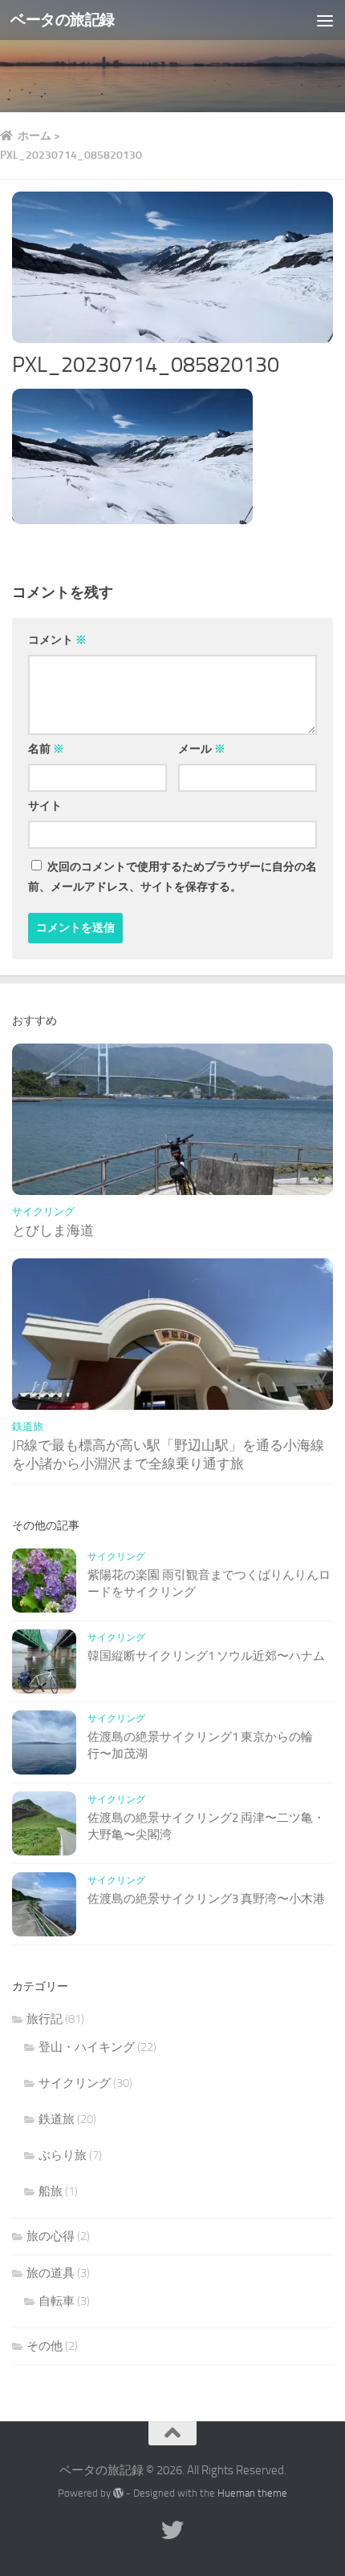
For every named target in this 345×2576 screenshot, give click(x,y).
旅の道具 (51, 2273)
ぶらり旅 (63, 2155)
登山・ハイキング (87, 2047)
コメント (57, 640)
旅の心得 (51, 2236)
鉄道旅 (28, 1426)
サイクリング (43, 1211)
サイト (45, 806)
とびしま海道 (53, 1230)
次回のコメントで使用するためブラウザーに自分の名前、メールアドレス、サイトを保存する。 (172, 877)
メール (202, 749)
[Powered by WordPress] (118, 2493)
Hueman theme (252, 2493)
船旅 (51, 2191)
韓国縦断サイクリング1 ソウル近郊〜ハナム (206, 1656)
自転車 (57, 2301)
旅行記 (45, 2019)
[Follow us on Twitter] (172, 2530)
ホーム (34, 136)
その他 (45, 2346)
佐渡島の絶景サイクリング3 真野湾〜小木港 (206, 1899)
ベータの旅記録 (63, 20)
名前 (46, 749)
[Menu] (325, 20)
